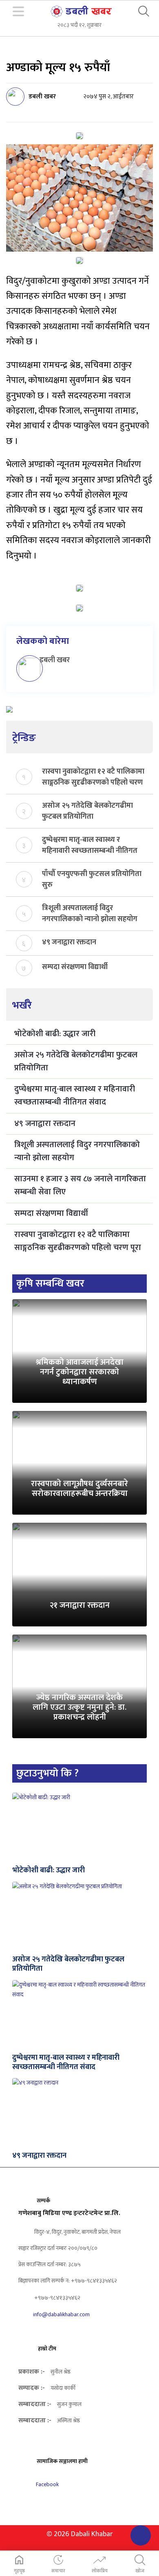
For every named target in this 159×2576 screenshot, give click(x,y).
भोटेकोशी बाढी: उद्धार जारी (55, 1034)
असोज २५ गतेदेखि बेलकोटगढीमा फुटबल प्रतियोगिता (87, 811)
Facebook (47, 2484)
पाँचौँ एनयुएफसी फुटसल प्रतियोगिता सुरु (92, 879)
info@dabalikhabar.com (61, 2314)
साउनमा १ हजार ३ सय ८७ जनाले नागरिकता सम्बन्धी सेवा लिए (80, 1185)
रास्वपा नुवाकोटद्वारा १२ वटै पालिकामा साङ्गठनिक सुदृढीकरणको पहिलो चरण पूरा (93, 776)
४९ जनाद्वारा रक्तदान (69, 942)
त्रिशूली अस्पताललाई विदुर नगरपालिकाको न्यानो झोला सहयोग (90, 913)
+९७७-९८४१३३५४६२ (57, 2298)
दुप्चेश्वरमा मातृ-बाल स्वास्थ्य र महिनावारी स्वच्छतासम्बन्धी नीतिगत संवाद (90, 845)
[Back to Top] (141, 2535)
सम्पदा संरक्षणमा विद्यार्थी (75, 967)
